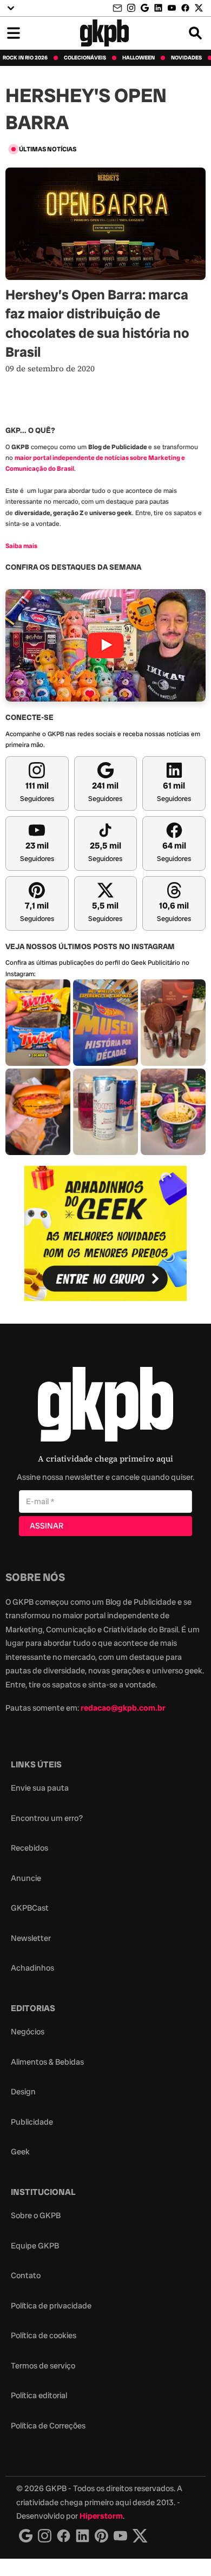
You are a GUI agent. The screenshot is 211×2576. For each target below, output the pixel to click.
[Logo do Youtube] (120, 2536)
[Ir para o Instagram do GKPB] (131, 8)
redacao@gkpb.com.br (123, 1708)
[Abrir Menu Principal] (14, 33)
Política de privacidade (51, 2306)
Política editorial (39, 2395)
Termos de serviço (43, 2366)
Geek (20, 2152)
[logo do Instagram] (26, 2536)
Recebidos (29, 1848)
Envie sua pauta (40, 1788)
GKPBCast (30, 1908)
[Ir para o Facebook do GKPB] (185, 8)
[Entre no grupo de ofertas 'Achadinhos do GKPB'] (105, 1233)
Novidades (186, 58)
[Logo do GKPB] (105, 1407)
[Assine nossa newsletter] (118, 8)
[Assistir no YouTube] (105, 645)
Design (23, 2092)
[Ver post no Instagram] (38, 1023)
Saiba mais (21, 546)
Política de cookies (44, 2335)
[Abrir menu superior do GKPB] (11, 8)
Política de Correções (48, 2426)
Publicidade (32, 2122)
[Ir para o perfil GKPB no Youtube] (172, 8)
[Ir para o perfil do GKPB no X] (199, 8)
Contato (26, 2275)
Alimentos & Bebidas (47, 2062)
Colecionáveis (85, 58)
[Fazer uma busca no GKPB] (195, 33)
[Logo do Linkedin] (83, 2536)
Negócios (28, 2032)
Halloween (139, 58)
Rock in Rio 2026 (25, 58)
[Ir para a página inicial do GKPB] (105, 33)
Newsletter (31, 1938)
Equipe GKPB (35, 2246)
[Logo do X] (140, 2536)
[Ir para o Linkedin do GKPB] (158, 8)
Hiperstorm (101, 2516)
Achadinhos (32, 1968)
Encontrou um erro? (47, 1818)
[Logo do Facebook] (64, 2536)
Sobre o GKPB (36, 2215)
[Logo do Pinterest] (101, 2536)
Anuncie (26, 1878)
